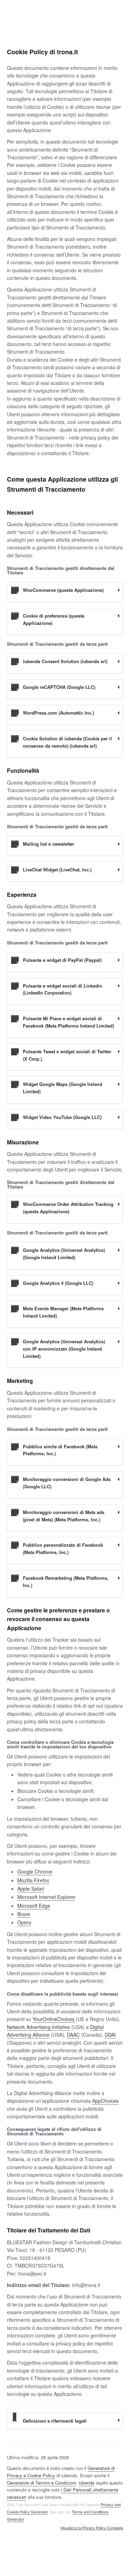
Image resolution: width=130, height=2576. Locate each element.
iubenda (86, 2483)
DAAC (73, 2035)
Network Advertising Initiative (38, 2027)
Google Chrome (35, 1871)
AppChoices (105, 2101)
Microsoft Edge (34, 1906)
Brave (24, 1914)
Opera (24, 1922)
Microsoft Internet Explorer (46, 1897)
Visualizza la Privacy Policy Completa (92, 2528)
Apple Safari (31, 1889)
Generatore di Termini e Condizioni (41, 2483)
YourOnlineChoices (54, 2019)
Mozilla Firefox (33, 1880)
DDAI (110, 2035)
